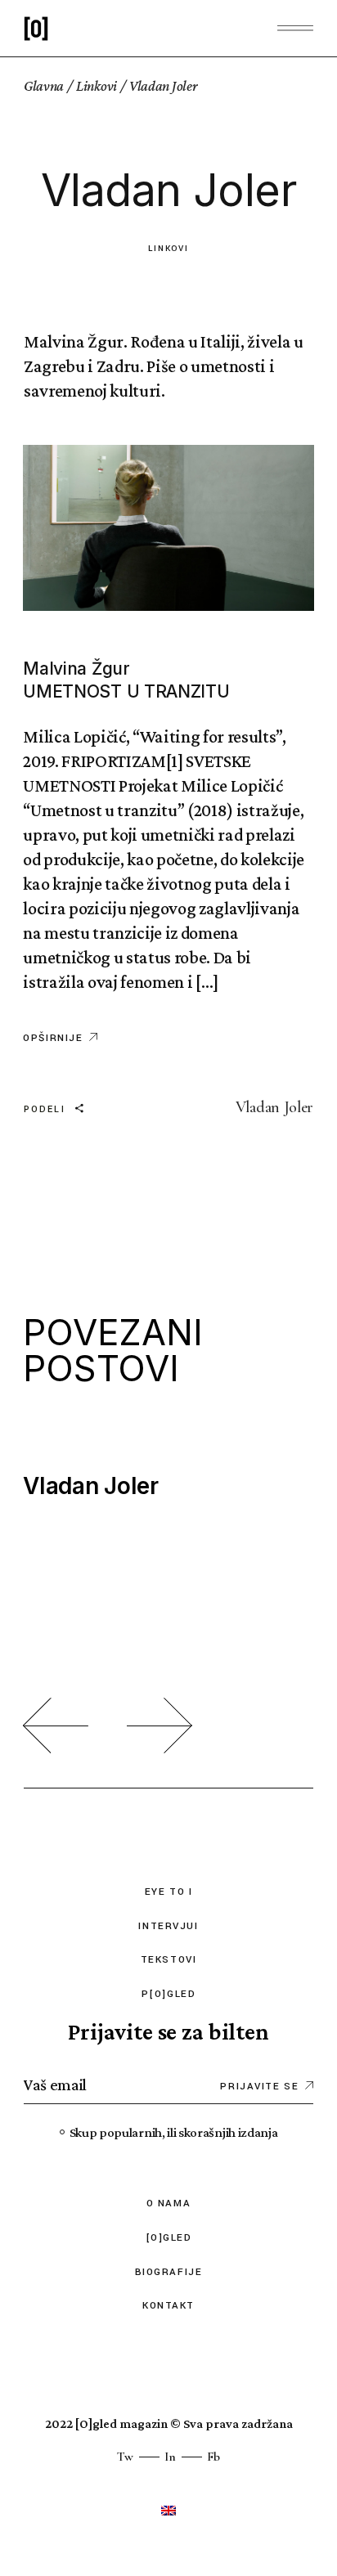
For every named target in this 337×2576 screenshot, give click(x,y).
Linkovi (97, 86)
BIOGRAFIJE (169, 2272)
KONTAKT (168, 2306)
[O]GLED (169, 2238)
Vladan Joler (274, 1107)
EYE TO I (168, 1892)
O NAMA (168, 2204)
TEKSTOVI (168, 1960)
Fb (213, 2457)
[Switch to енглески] (168, 2510)
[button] (56, 1726)
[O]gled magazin (121, 2423)
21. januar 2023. (72, 1454)
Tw (125, 2457)
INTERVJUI (168, 1926)
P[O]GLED (168, 1994)
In (170, 2457)
